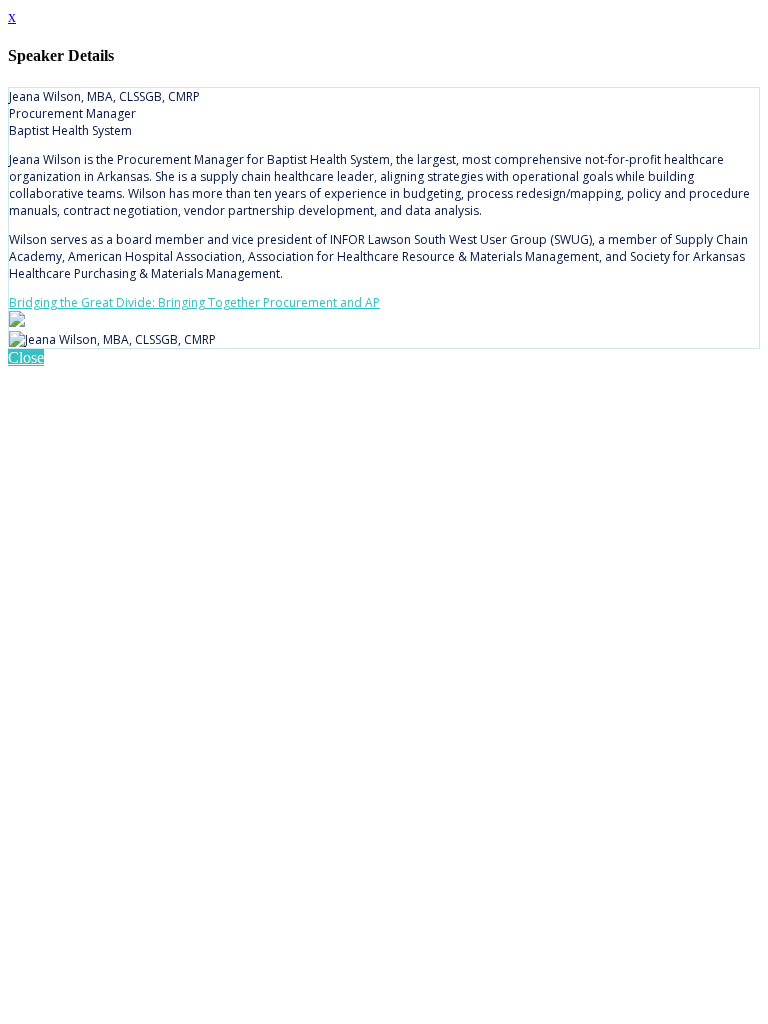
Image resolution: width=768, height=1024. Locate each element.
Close (26, 357)
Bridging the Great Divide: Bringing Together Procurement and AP (194, 302)
